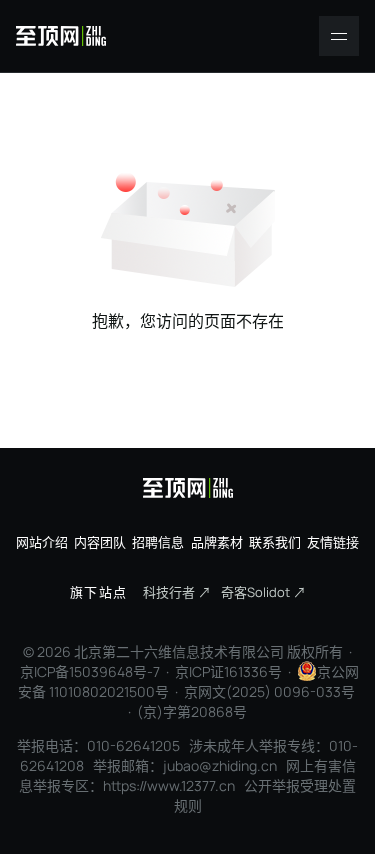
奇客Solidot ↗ (263, 592)
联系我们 (275, 542)
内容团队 (100, 542)
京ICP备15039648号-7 (90, 671)
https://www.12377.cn (169, 785)
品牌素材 (217, 542)
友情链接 (333, 542)
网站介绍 (42, 542)
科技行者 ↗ (177, 592)
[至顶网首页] (61, 36)
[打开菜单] (339, 36)
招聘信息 (158, 542)
